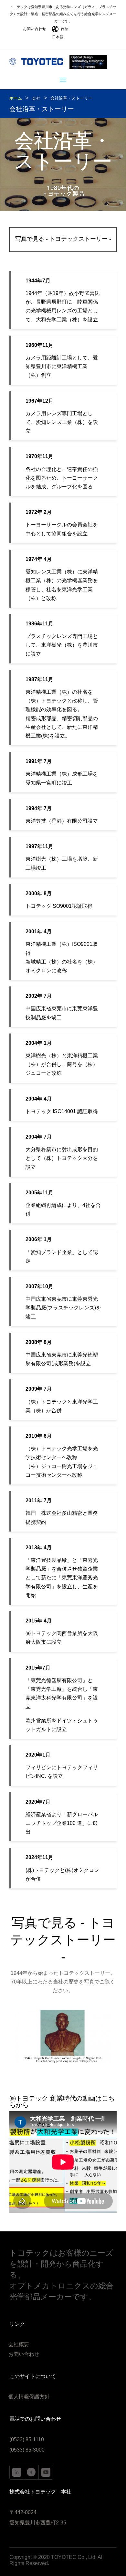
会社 (36, 98)
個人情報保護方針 (29, 2397)
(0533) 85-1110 (27, 2439)
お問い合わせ (35, 29)
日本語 (58, 37)
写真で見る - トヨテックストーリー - (63, 239)
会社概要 (19, 2345)
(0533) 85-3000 (27, 2450)
